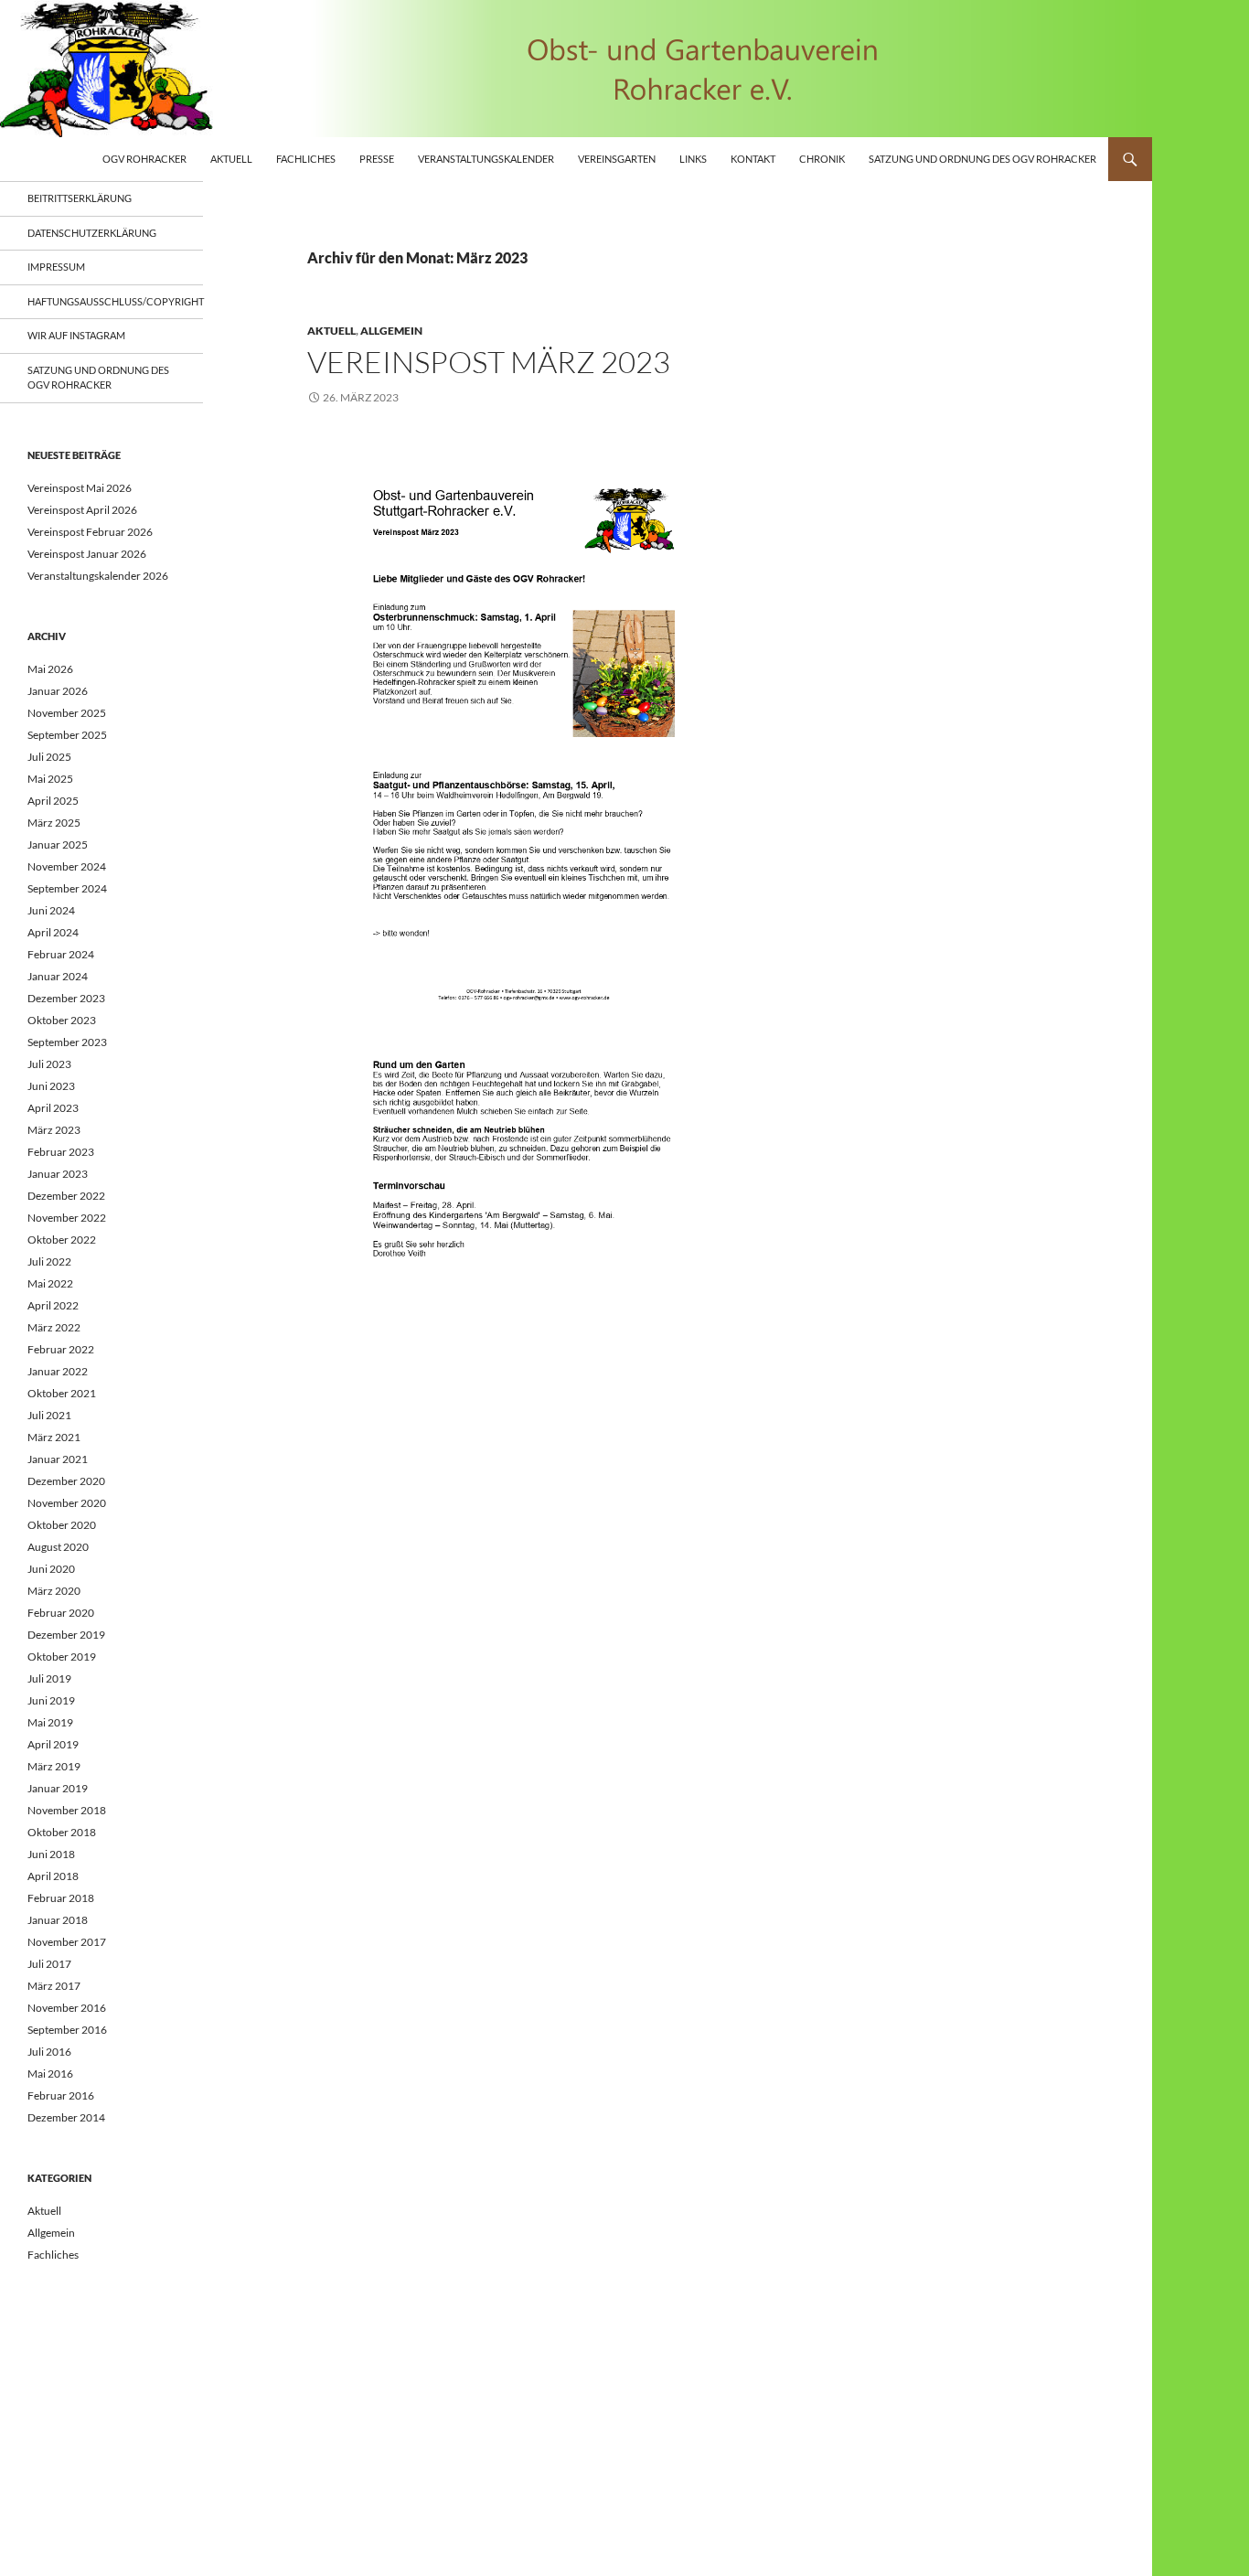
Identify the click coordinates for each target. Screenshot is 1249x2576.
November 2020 (67, 1503)
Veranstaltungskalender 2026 (98, 576)
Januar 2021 (58, 1459)
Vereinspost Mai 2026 (80, 488)
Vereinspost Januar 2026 (87, 554)
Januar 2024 (58, 976)
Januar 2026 (58, 691)
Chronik (822, 159)
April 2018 (53, 1876)
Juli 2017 (49, 1964)
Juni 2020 (51, 1569)
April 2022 (53, 1305)
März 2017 (54, 1986)
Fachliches (306, 159)
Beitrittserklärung (80, 198)
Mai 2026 (50, 669)
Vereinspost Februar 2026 (90, 532)
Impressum (56, 267)
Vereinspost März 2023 (489, 362)
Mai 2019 (50, 1722)
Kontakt (753, 159)
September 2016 (67, 2030)
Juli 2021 (49, 1415)
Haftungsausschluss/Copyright (115, 301)
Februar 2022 (61, 1349)
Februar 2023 (61, 1152)
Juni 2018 (51, 1854)
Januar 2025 (58, 844)
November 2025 (67, 713)
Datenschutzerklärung (92, 233)
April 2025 (53, 801)
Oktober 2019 (62, 1657)
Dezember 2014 (66, 2117)
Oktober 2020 (62, 1525)
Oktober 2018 (62, 1832)
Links (693, 159)
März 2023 (54, 1130)
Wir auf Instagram (76, 335)
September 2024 (67, 888)
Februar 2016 (61, 2095)
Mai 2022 (50, 1283)
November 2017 (67, 1942)
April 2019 (53, 1744)
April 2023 (53, 1108)
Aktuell (231, 159)
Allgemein (391, 331)
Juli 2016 (49, 2052)
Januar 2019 (58, 1788)
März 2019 (54, 1766)
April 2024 (53, 932)
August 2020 (58, 1547)
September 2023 (67, 1042)
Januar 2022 (58, 1371)
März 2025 (54, 823)
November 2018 (67, 1810)
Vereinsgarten (617, 159)
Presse (377, 159)
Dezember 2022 (66, 1196)
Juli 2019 (49, 1678)
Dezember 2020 (66, 1481)
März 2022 (54, 1327)
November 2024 (67, 866)
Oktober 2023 (62, 1020)
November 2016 (67, 2008)
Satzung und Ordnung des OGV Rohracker (982, 159)
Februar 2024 (61, 954)
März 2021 (54, 1437)
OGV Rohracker (144, 159)
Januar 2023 (58, 1174)
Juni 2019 (51, 1700)
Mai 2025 (50, 779)
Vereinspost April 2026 (82, 510)
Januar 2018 (58, 1920)
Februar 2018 (61, 1898)
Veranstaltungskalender (486, 159)
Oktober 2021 (62, 1393)
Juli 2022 (49, 1261)
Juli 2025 (49, 757)
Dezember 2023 (66, 998)
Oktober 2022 (62, 1240)
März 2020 (54, 1591)
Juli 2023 (49, 1064)
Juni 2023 (51, 1086)
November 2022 (67, 1218)
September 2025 (67, 735)
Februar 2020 (61, 1613)
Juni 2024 (51, 910)
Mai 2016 (50, 2074)
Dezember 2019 (66, 1635)
